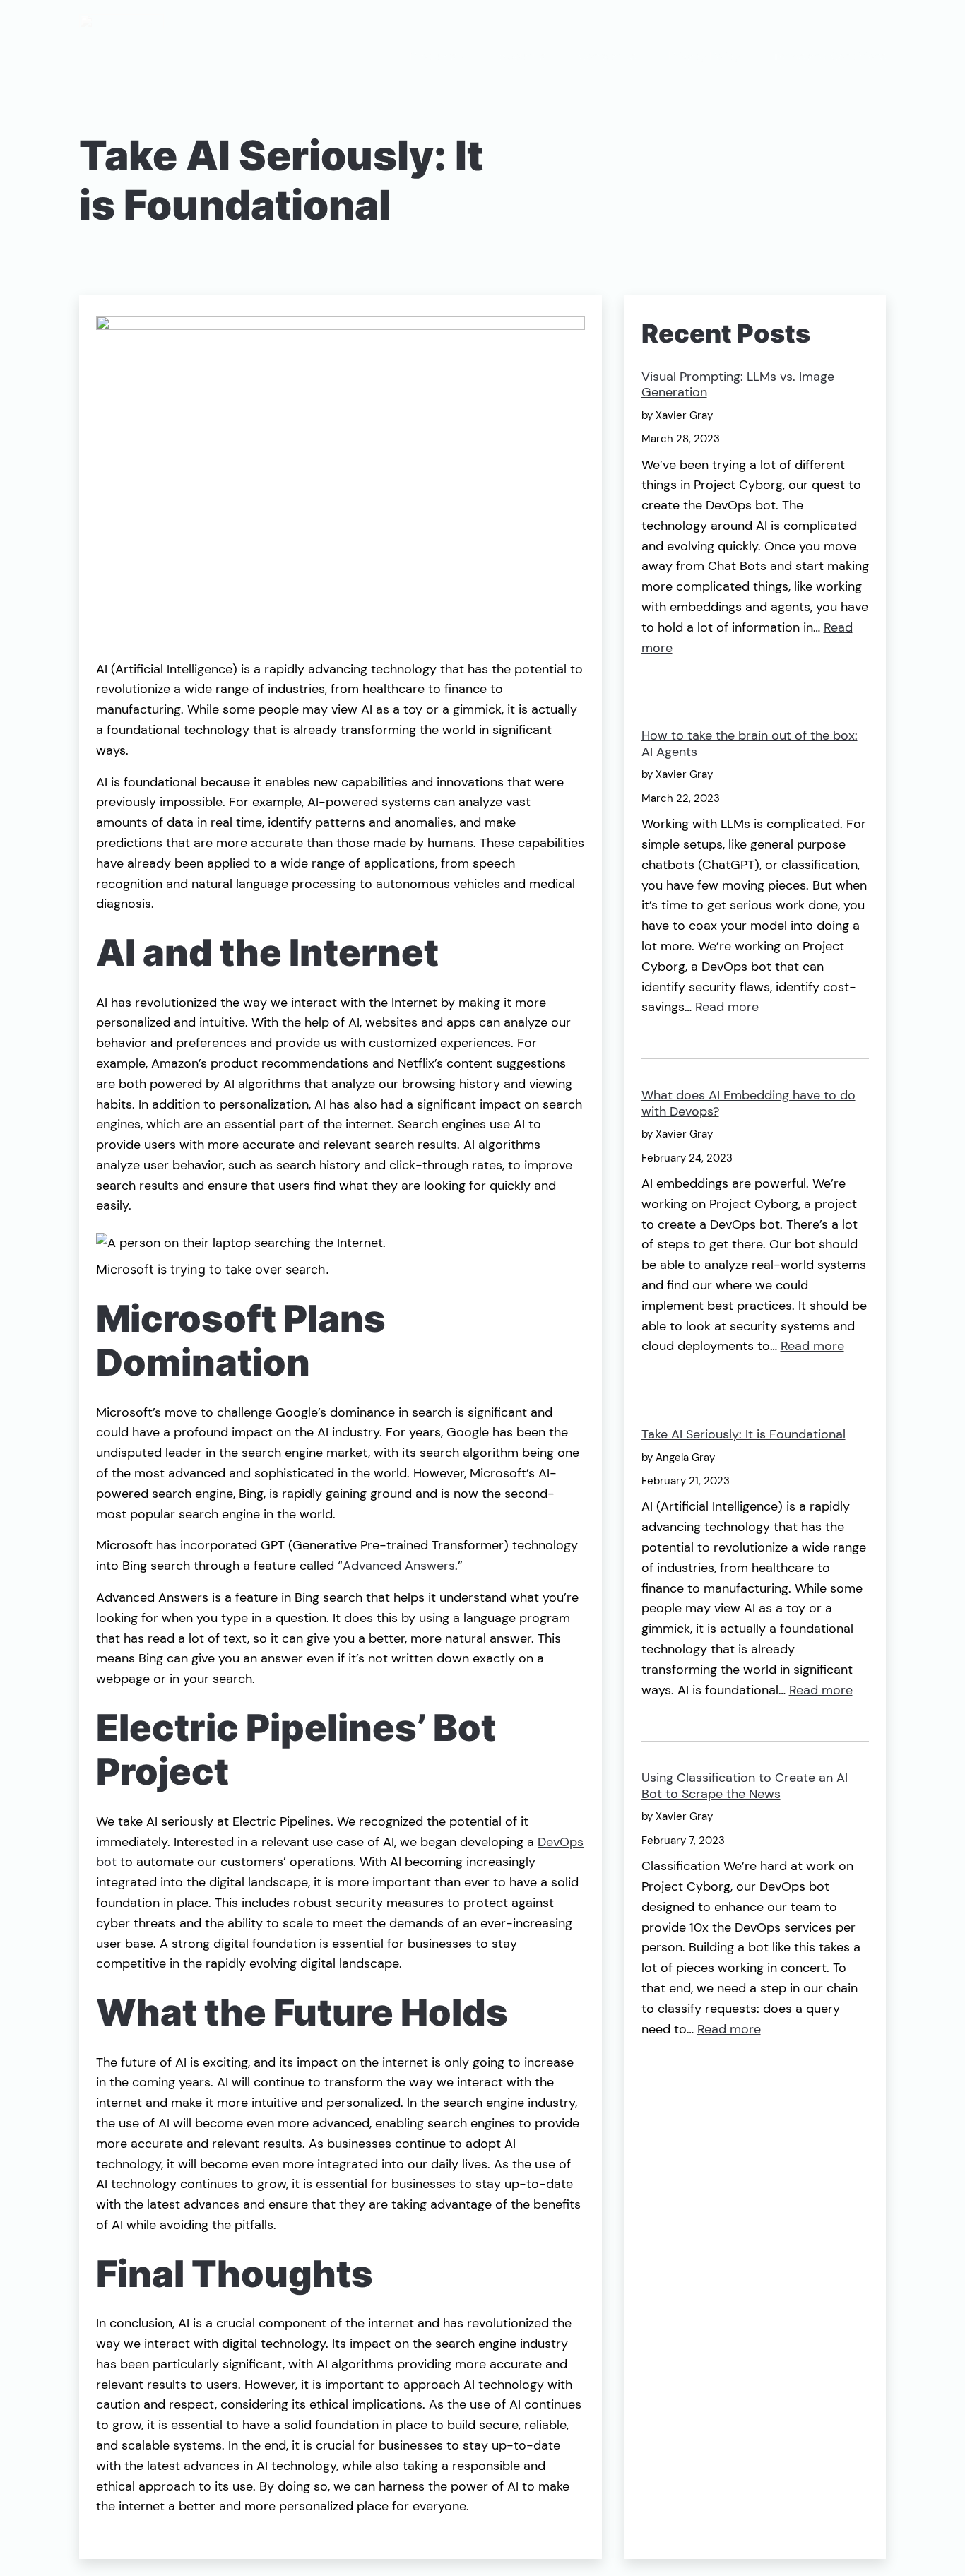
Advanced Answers (399, 1566)
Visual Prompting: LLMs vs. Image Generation (738, 385)
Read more (727, 1007)
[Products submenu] (463, 57)
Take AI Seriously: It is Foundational (744, 1435)
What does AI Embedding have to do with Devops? (748, 1103)
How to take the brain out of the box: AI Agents (750, 744)
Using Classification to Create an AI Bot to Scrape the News (745, 1786)
